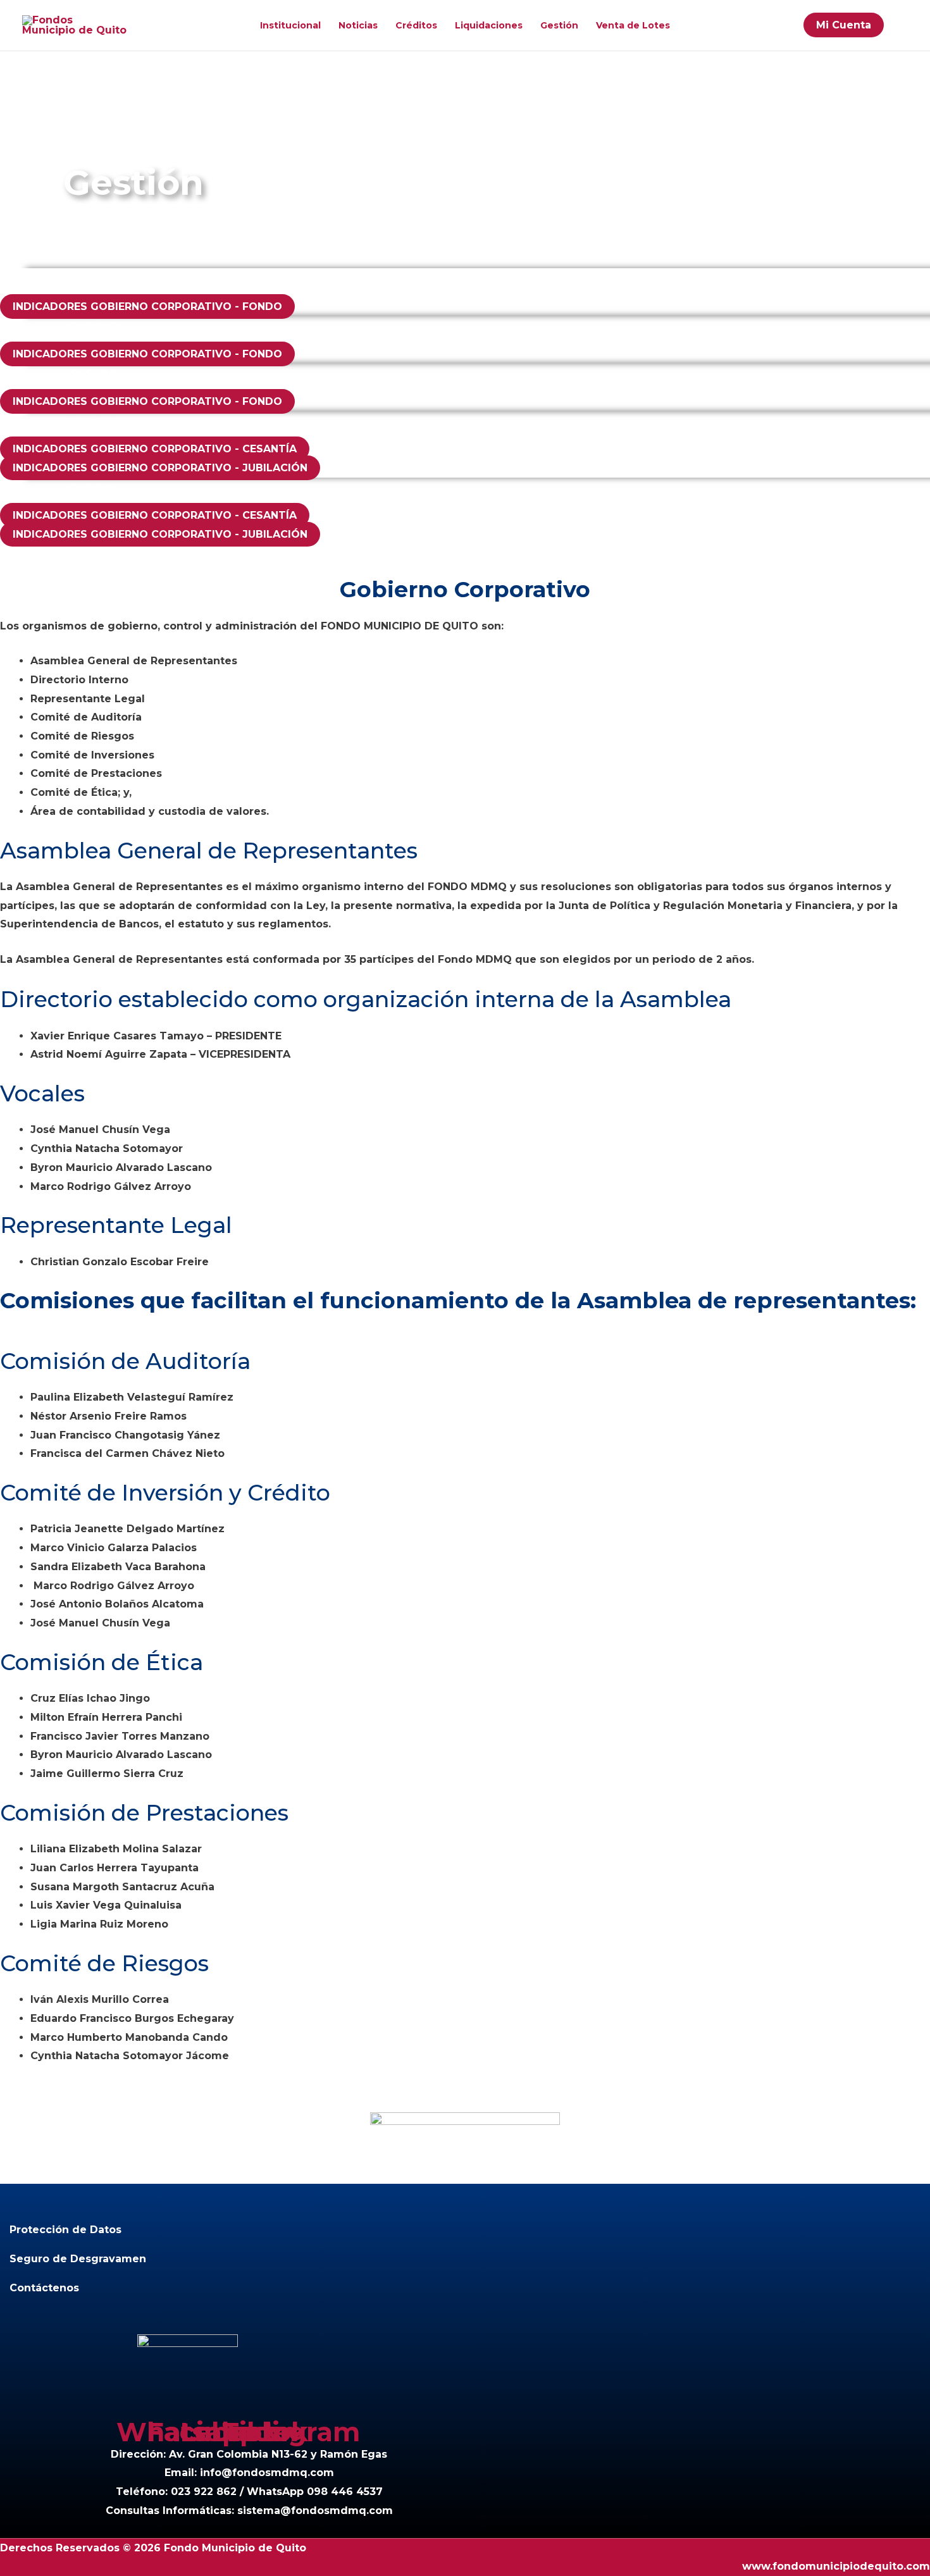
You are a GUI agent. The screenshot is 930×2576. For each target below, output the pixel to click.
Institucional (290, 25)
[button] (902, 25)
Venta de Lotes (633, 25)
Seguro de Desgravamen (78, 2259)
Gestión (559, 25)
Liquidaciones (489, 25)
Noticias (358, 25)
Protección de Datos (65, 2230)
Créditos (416, 25)
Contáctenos (44, 2288)
